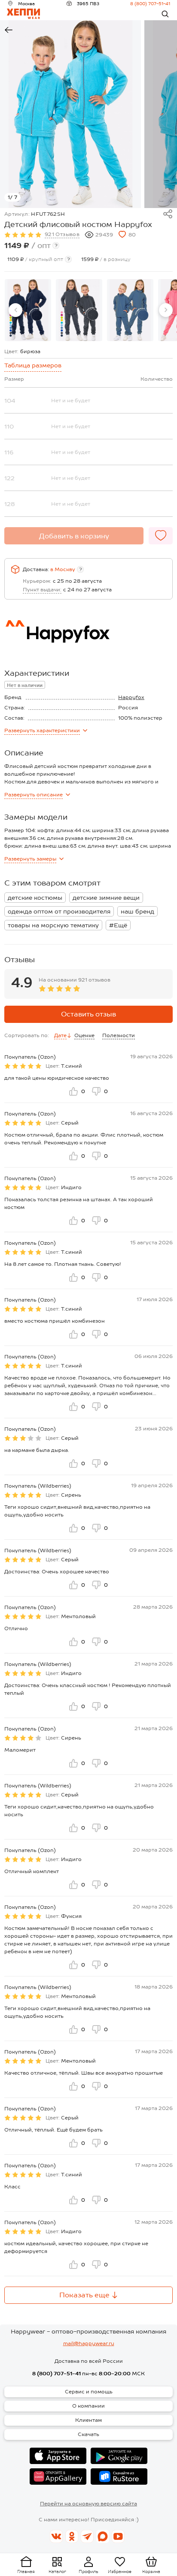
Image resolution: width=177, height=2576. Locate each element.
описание (34, 795)
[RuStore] (119, 2477)
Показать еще (84, 2295)
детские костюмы (35, 898)
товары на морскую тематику (53, 925)
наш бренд (137, 911)
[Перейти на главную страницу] (23, 14)
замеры (30, 859)
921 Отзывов (62, 234)
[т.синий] (28, 310)
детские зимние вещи (106, 898)
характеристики (42, 730)
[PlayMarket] (119, 2456)
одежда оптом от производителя (59, 911)
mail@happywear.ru (89, 2343)
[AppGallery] (58, 2477)
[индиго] (130, 310)
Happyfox (131, 697)
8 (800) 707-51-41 (150, 3)
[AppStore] (58, 2456)
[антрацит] (79, 310)
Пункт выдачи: (42, 590)
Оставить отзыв (88, 1014)
